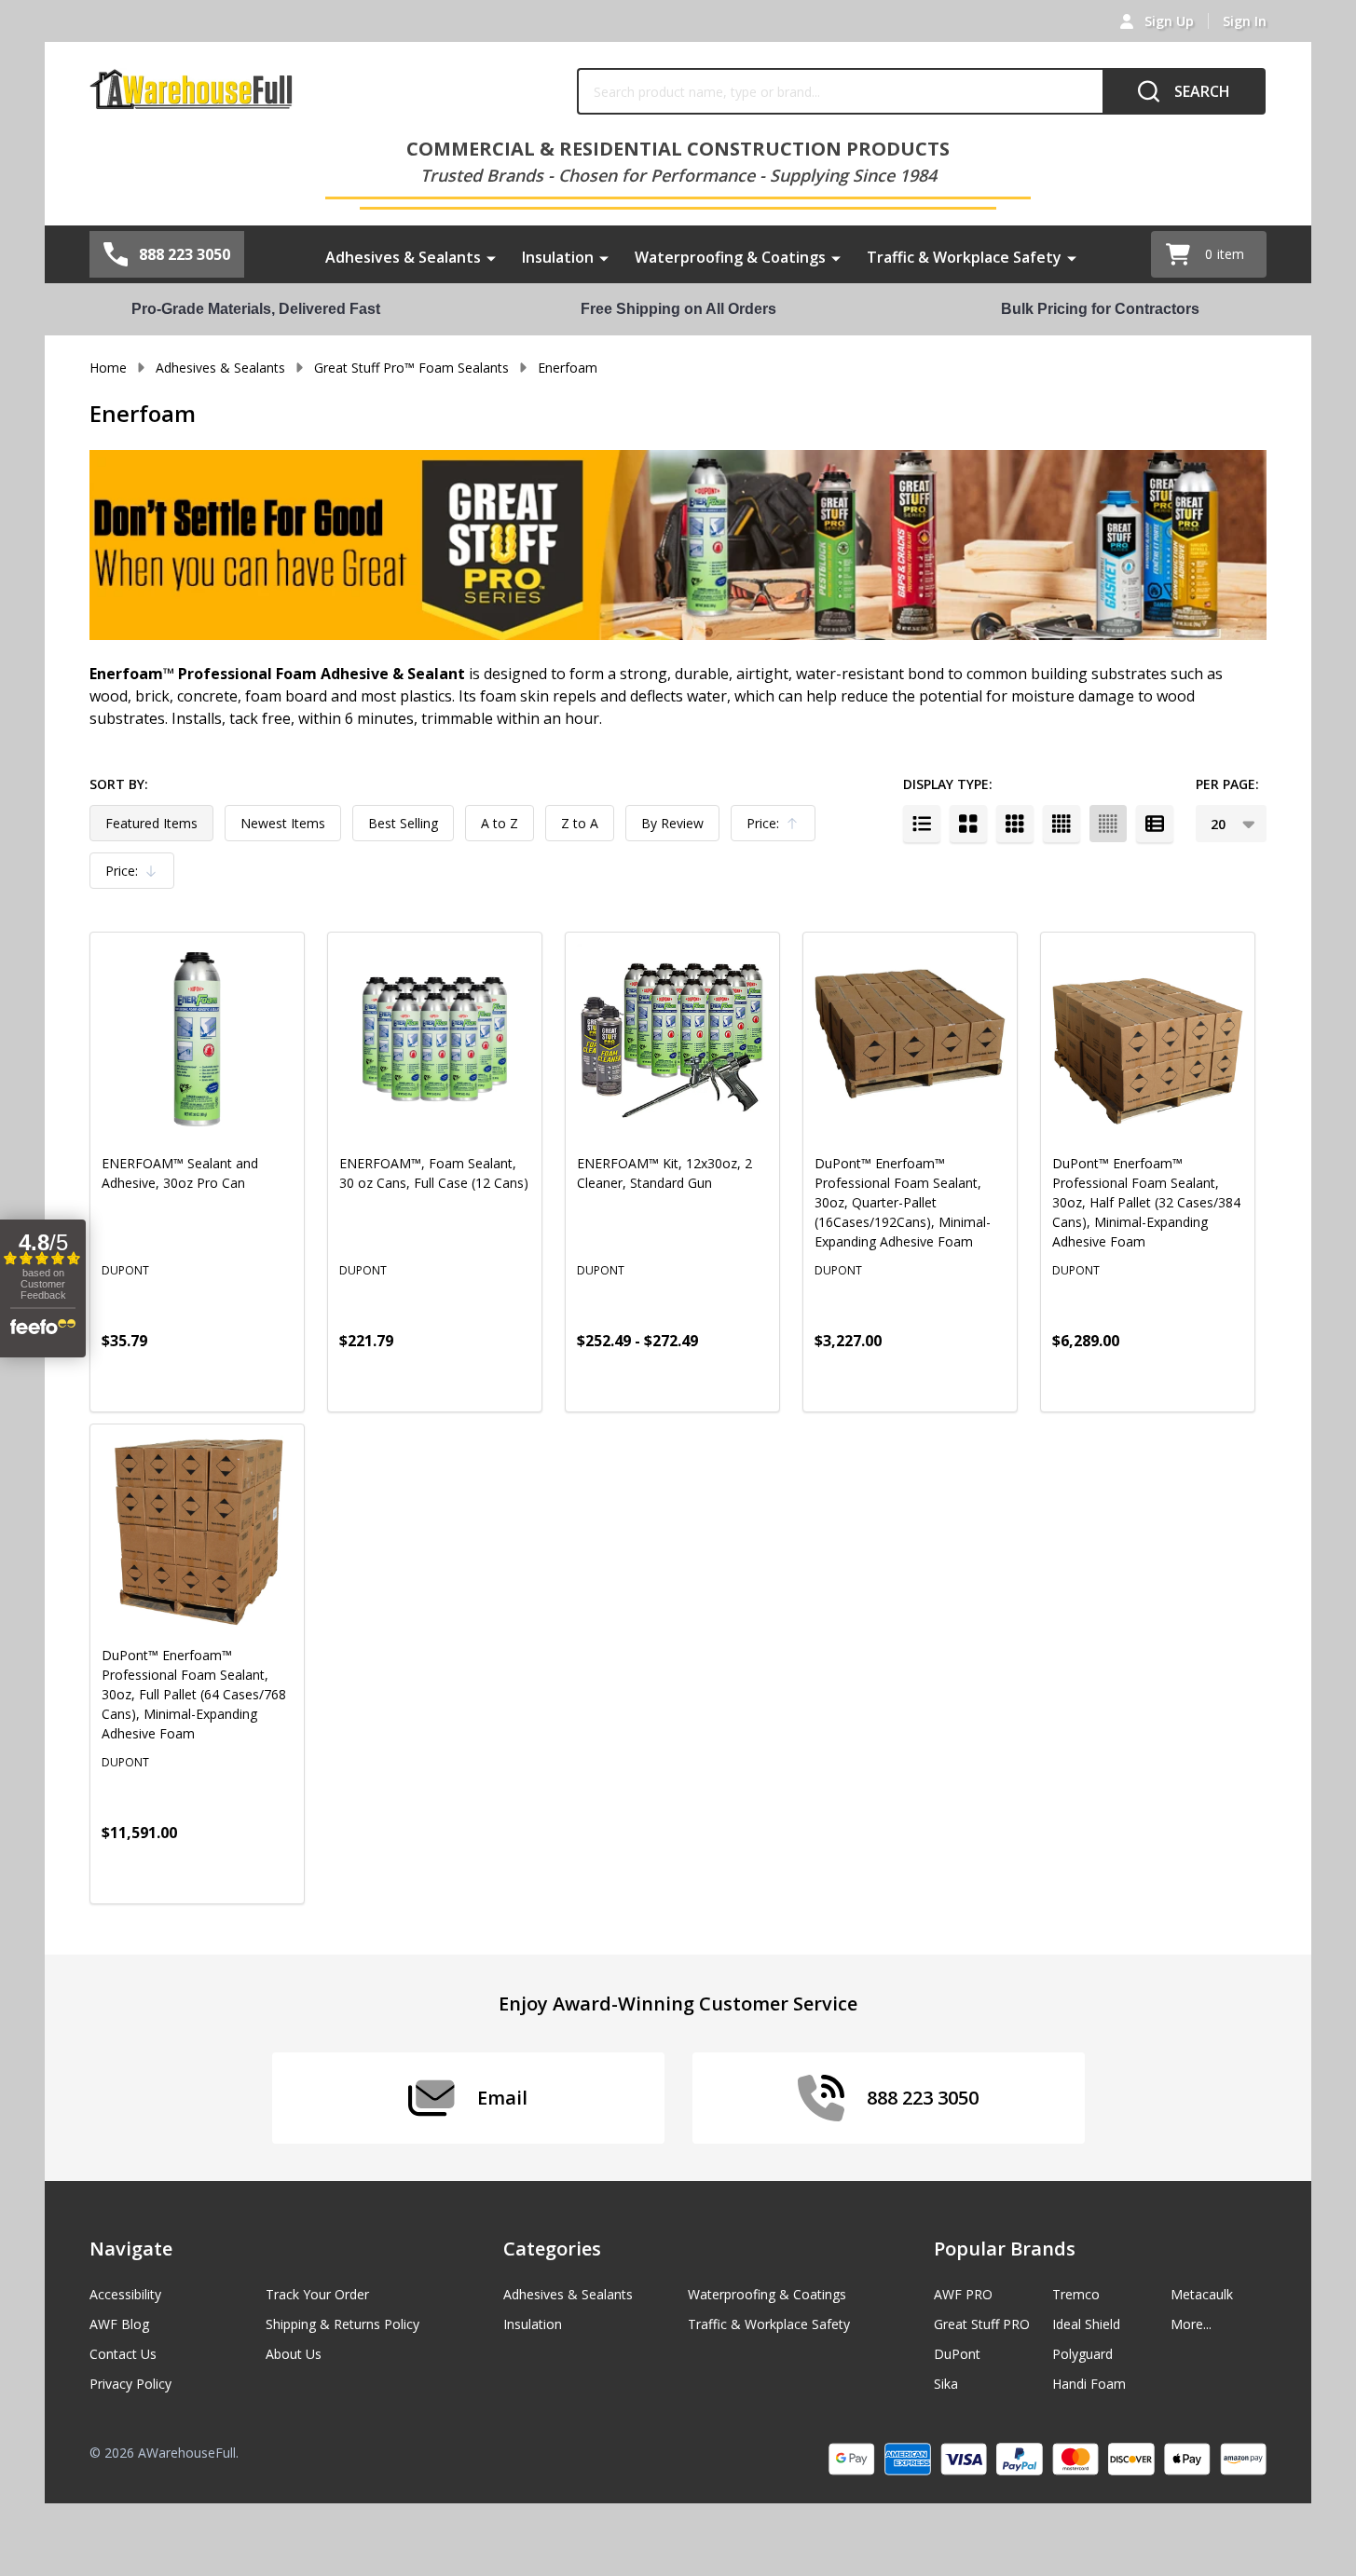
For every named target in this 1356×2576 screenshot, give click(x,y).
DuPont (957, 2354)
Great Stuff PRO (982, 2324)
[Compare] (274, 1382)
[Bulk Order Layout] (1155, 824)
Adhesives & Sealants (403, 257)
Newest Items (283, 823)
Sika (946, 2384)
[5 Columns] (1108, 824)
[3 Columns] (1015, 824)
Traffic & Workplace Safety (964, 257)
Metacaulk (1202, 2294)
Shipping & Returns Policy (342, 2324)
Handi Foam (1089, 2384)
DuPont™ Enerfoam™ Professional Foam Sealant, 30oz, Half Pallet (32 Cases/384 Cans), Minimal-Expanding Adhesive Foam (1146, 1202)
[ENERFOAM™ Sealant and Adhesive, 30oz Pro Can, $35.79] (197, 1039)
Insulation (558, 257)
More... (1191, 2324)
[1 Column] (922, 824)
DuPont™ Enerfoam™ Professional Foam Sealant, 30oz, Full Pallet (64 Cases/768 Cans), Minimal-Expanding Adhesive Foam (194, 1694)
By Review (672, 823)
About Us (294, 2354)
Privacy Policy (130, 2384)
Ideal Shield (1086, 2324)
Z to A (580, 823)
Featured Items (151, 823)
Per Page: (1227, 784)
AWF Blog (119, 2324)
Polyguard (1082, 2354)
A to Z (500, 823)
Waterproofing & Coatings (730, 257)
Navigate (131, 2249)
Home (108, 368)
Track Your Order (317, 2294)
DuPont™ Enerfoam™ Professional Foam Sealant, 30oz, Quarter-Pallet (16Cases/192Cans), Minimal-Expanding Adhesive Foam (903, 1202)
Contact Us (123, 2354)
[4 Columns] (1062, 824)
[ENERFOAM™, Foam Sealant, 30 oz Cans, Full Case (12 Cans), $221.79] (435, 1039)
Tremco (1076, 2294)
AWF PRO (963, 2294)
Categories (552, 2249)
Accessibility (125, 2294)
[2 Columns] (968, 824)
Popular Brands (1005, 2249)
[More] (491, 257)
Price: (777, 828)
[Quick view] (232, 1382)
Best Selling (403, 823)
